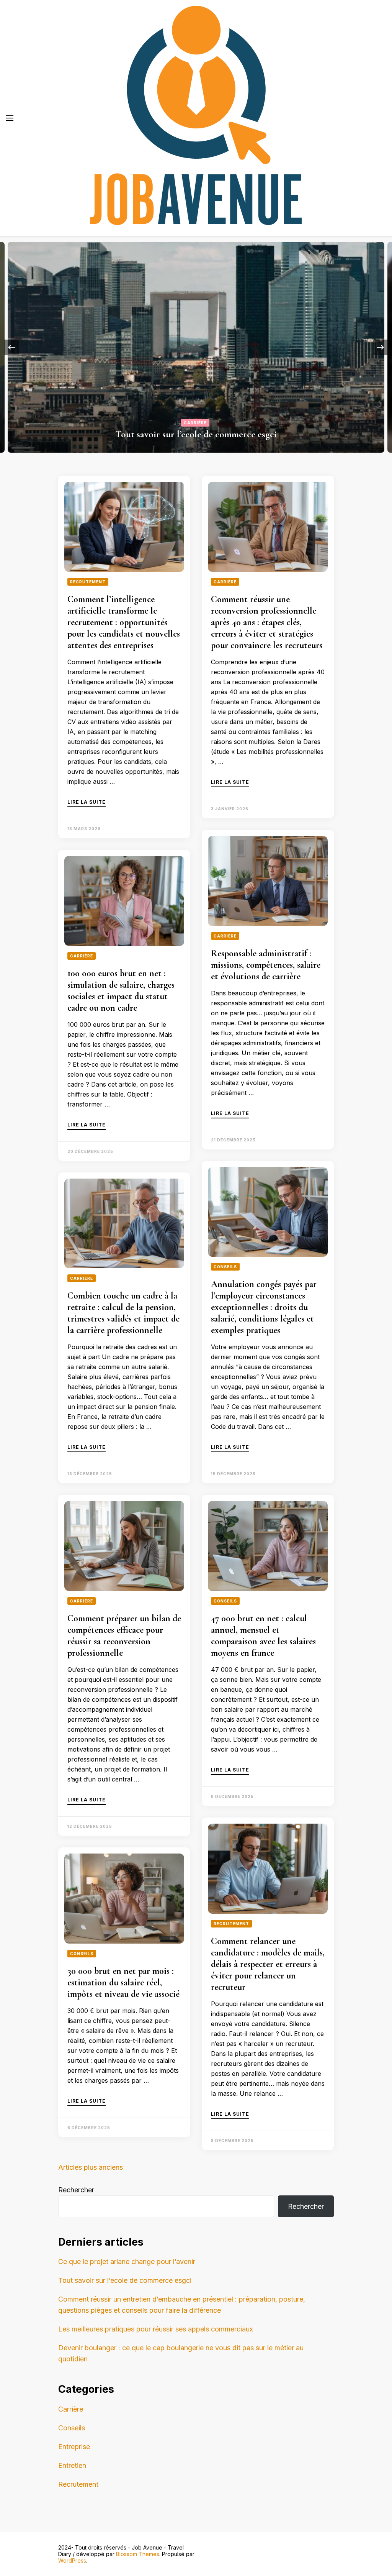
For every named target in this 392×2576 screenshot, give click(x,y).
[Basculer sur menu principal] (10, 118)
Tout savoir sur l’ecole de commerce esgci (196, 434)
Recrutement (88, 582)
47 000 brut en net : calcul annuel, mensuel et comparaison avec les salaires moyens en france (263, 1636)
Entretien (72, 2465)
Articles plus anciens (91, 2167)
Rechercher (76, 2190)
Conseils (225, 1267)
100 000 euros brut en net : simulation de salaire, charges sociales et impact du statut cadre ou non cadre (121, 991)
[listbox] (196, 347)
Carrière (195, 423)
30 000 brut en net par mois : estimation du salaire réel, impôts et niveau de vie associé (123, 1982)
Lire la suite (87, 802)
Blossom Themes (138, 2554)
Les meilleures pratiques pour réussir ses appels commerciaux (156, 2329)
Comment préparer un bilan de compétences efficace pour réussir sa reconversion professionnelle (124, 1636)
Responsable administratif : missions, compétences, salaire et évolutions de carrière (266, 965)
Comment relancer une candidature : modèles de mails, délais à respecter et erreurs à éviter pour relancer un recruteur (268, 1964)
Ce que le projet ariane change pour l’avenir (127, 2262)
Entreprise (74, 2447)
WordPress (72, 2560)
